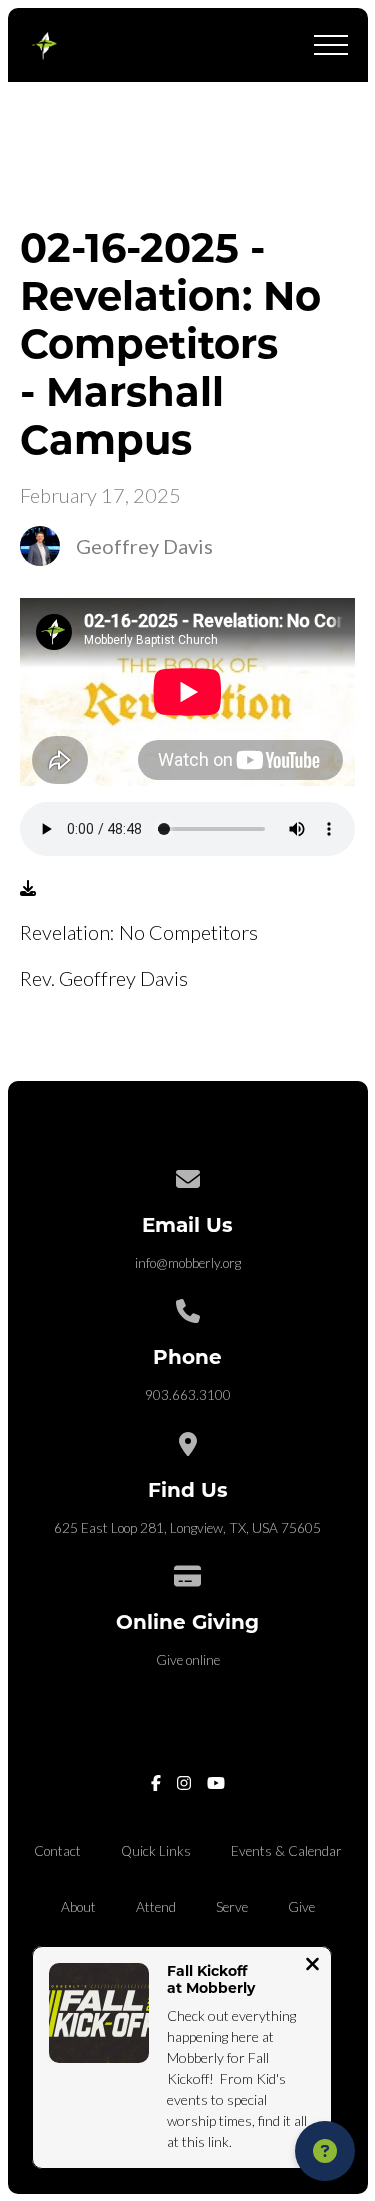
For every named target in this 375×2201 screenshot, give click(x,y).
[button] (331, 45)
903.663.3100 (188, 1395)
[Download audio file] (28, 888)
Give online (188, 1660)
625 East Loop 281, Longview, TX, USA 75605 (187, 1528)
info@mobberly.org (188, 1263)
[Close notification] (312, 1966)
